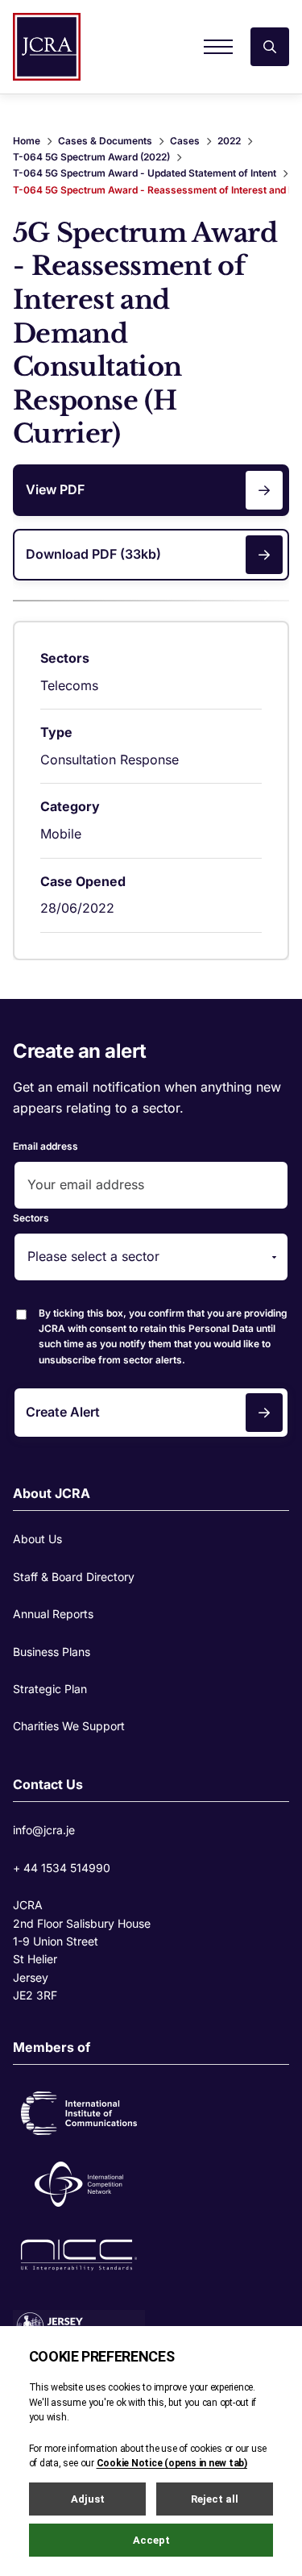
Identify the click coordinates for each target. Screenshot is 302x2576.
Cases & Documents (105, 141)
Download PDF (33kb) (93, 554)
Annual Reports (53, 1614)
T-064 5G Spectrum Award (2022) (91, 157)
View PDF (55, 489)
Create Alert (63, 1412)
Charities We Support (69, 1726)
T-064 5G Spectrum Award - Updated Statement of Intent (145, 173)
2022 (229, 141)
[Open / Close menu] (218, 47)
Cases (185, 141)
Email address (46, 1146)
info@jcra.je (44, 1830)
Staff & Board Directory (74, 1577)
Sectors (31, 1218)
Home (27, 141)
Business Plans (52, 1652)
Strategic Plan (50, 1689)
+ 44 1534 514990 (62, 1868)
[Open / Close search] (270, 47)
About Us (37, 1539)
